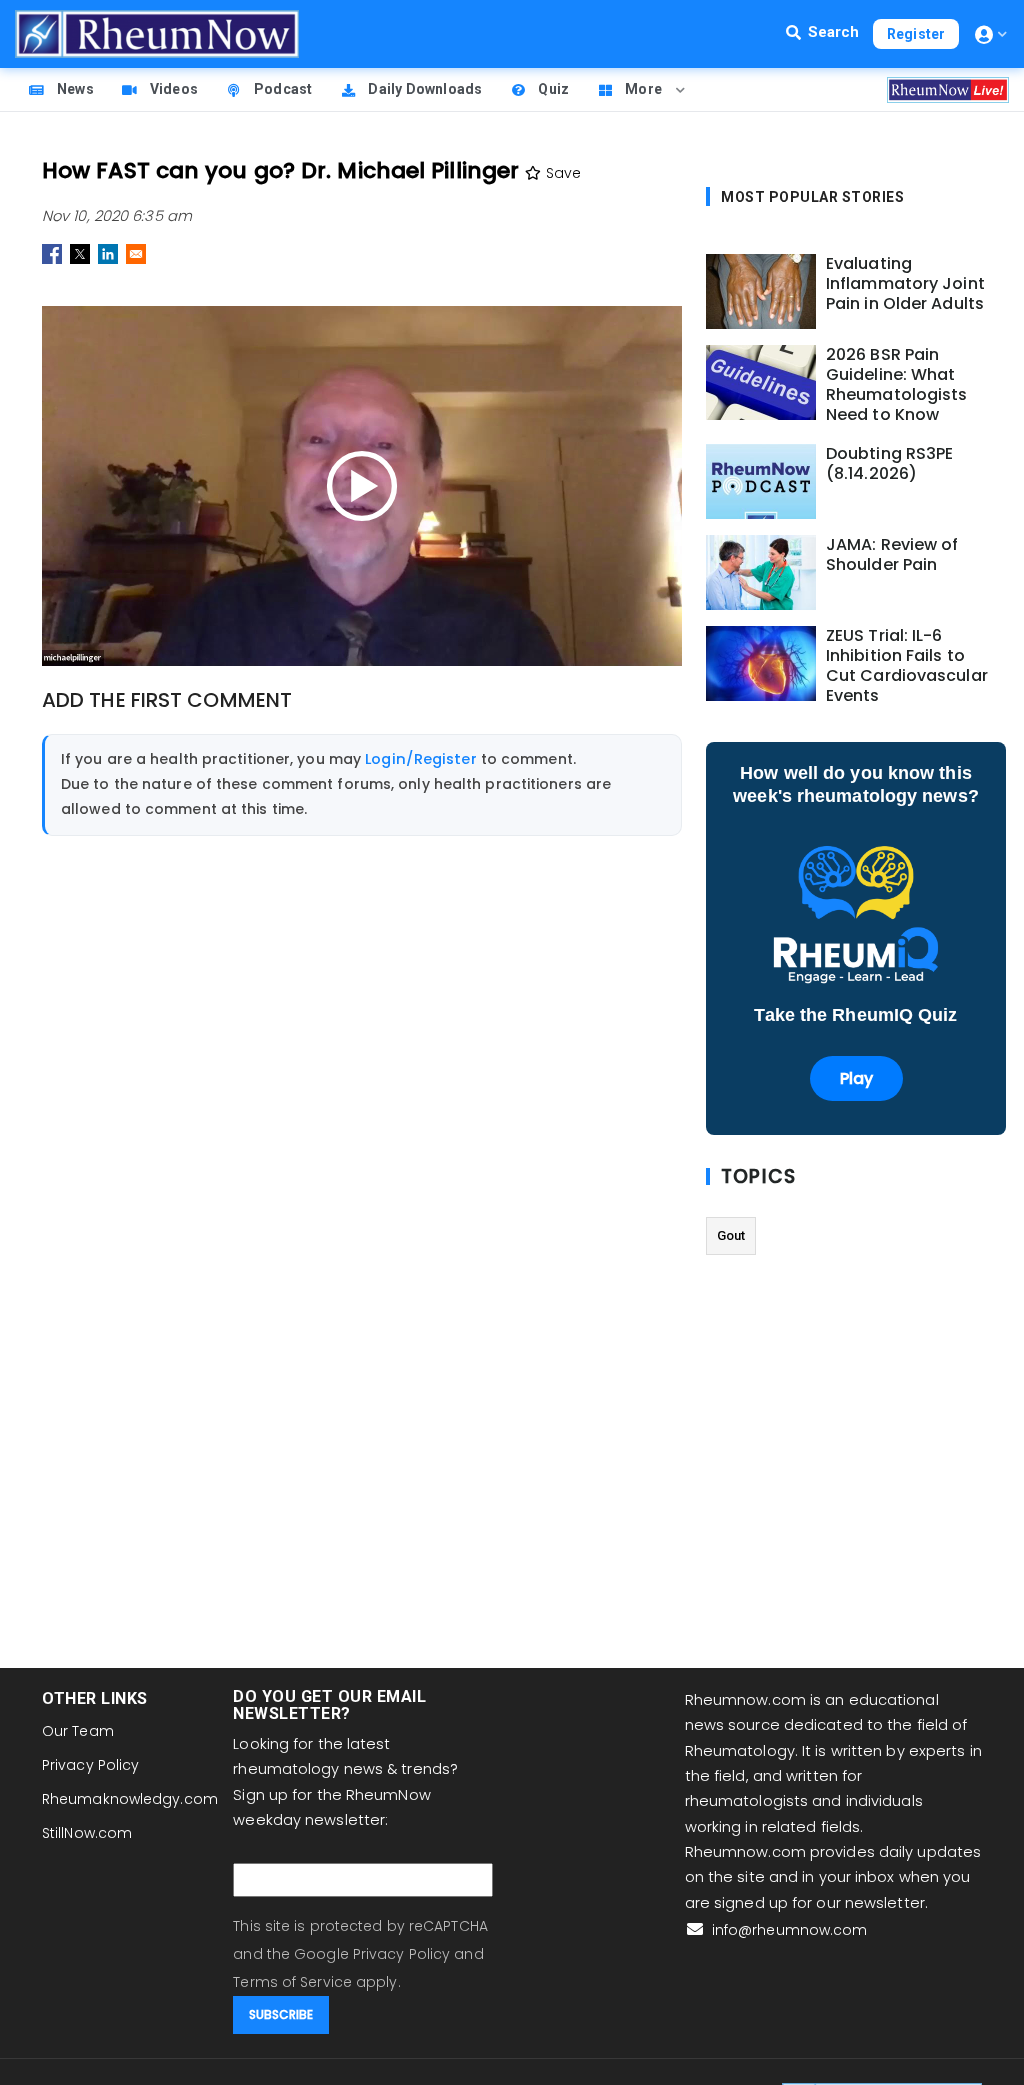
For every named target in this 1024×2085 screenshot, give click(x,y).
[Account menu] (991, 34)
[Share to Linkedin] (108, 254)
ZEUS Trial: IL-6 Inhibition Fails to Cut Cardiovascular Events (907, 666)
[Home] (157, 34)
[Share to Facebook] (52, 254)
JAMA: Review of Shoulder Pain (892, 555)
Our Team (78, 1731)
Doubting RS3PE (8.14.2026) (889, 464)
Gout (731, 1235)
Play (856, 1078)
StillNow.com (87, 1833)
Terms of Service (292, 1982)
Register (916, 34)
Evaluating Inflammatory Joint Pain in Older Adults (905, 284)
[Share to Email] (136, 254)
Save (561, 173)
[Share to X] (80, 254)
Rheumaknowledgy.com (130, 1799)
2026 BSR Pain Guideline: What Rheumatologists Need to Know (897, 385)
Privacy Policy (90, 1765)
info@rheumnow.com (788, 1930)
